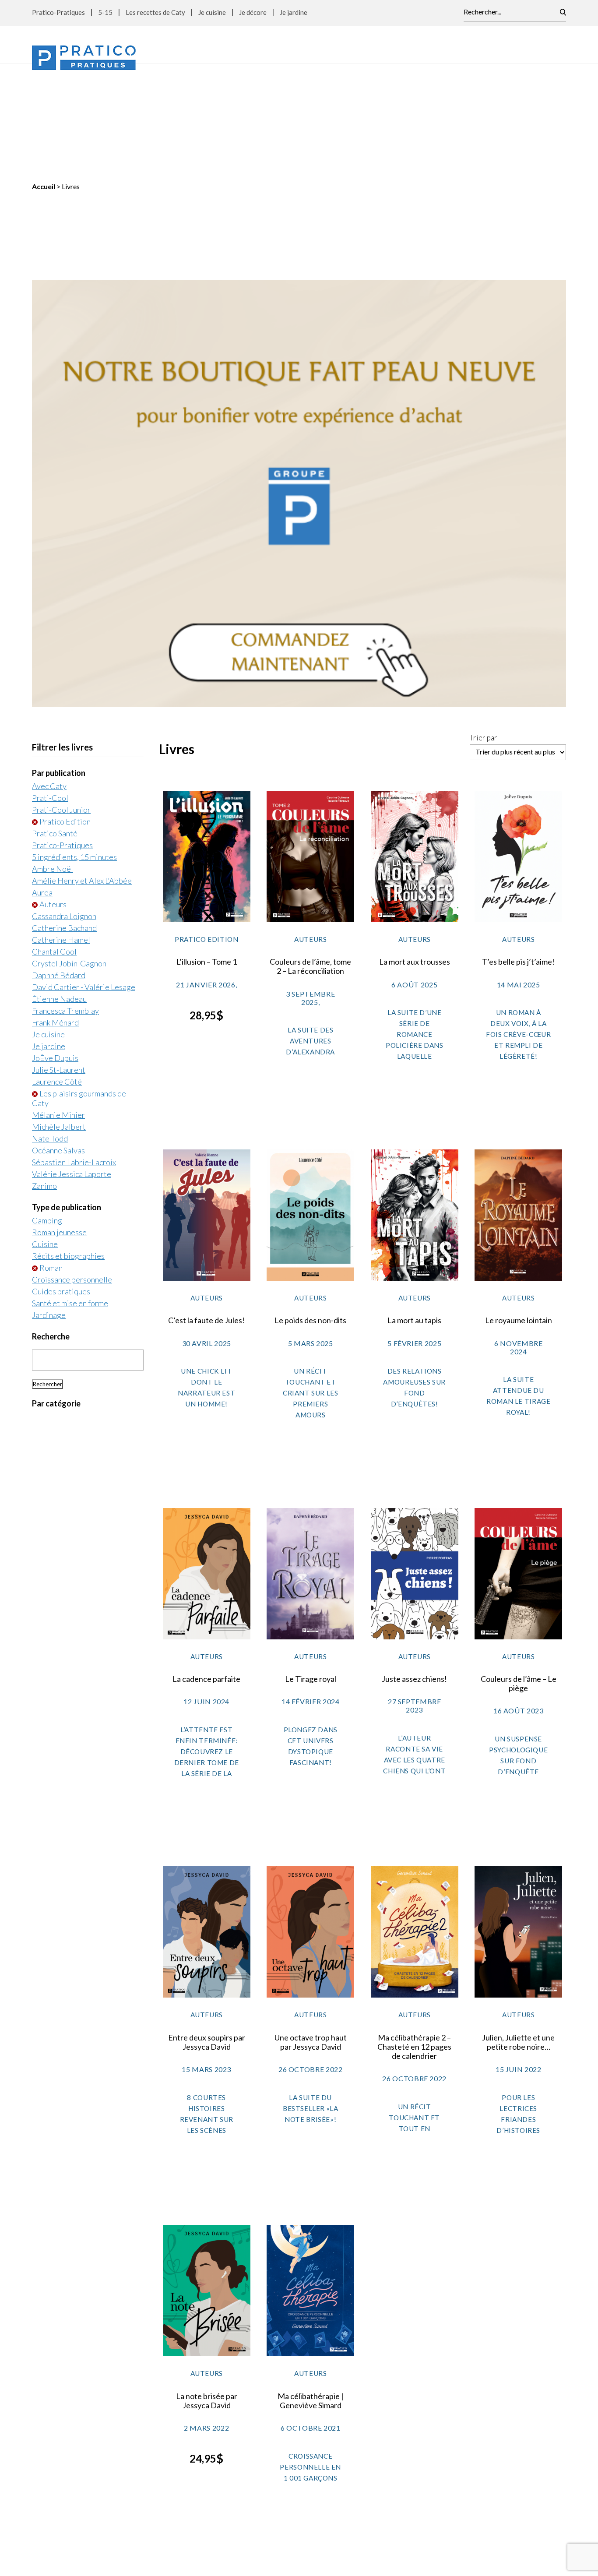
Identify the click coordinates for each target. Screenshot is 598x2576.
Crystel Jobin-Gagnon (69, 853)
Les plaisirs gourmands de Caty (79, 988)
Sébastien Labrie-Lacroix (74, 1052)
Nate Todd (50, 1028)
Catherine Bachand (64, 818)
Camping (47, 1110)
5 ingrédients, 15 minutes (74, 747)
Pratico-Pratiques (58, 12)
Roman (51, 1157)
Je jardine (294, 12)
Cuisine (45, 1134)
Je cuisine (212, 12)
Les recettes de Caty (155, 12)
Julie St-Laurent (59, 959)
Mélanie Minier (58, 1004)
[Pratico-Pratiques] (84, 58)
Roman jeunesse (59, 1122)
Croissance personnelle (72, 1169)
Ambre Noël (53, 758)
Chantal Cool (54, 841)
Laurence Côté (57, 971)
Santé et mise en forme (70, 1193)
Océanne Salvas (58, 1040)
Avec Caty (49, 676)
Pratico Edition (65, 711)
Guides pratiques (61, 1181)
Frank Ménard (55, 912)
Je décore (253, 12)
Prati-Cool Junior (61, 699)
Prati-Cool (50, 687)
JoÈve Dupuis (55, 948)
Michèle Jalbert (59, 1016)
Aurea (42, 782)
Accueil (44, 76)
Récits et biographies (68, 1145)
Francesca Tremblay (65, 900)
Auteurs (53, 794)
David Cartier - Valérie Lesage (84, 877)
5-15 (105, 12)
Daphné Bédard (59, 865)
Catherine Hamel (61, 829)
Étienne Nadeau (59, 888)
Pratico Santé (55, 723)
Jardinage (49, 1205)
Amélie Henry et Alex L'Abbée (82, 770)
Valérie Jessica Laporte (72, 1064)
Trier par (484, 627)
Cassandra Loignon (64, 806)
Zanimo (44, 1075)
